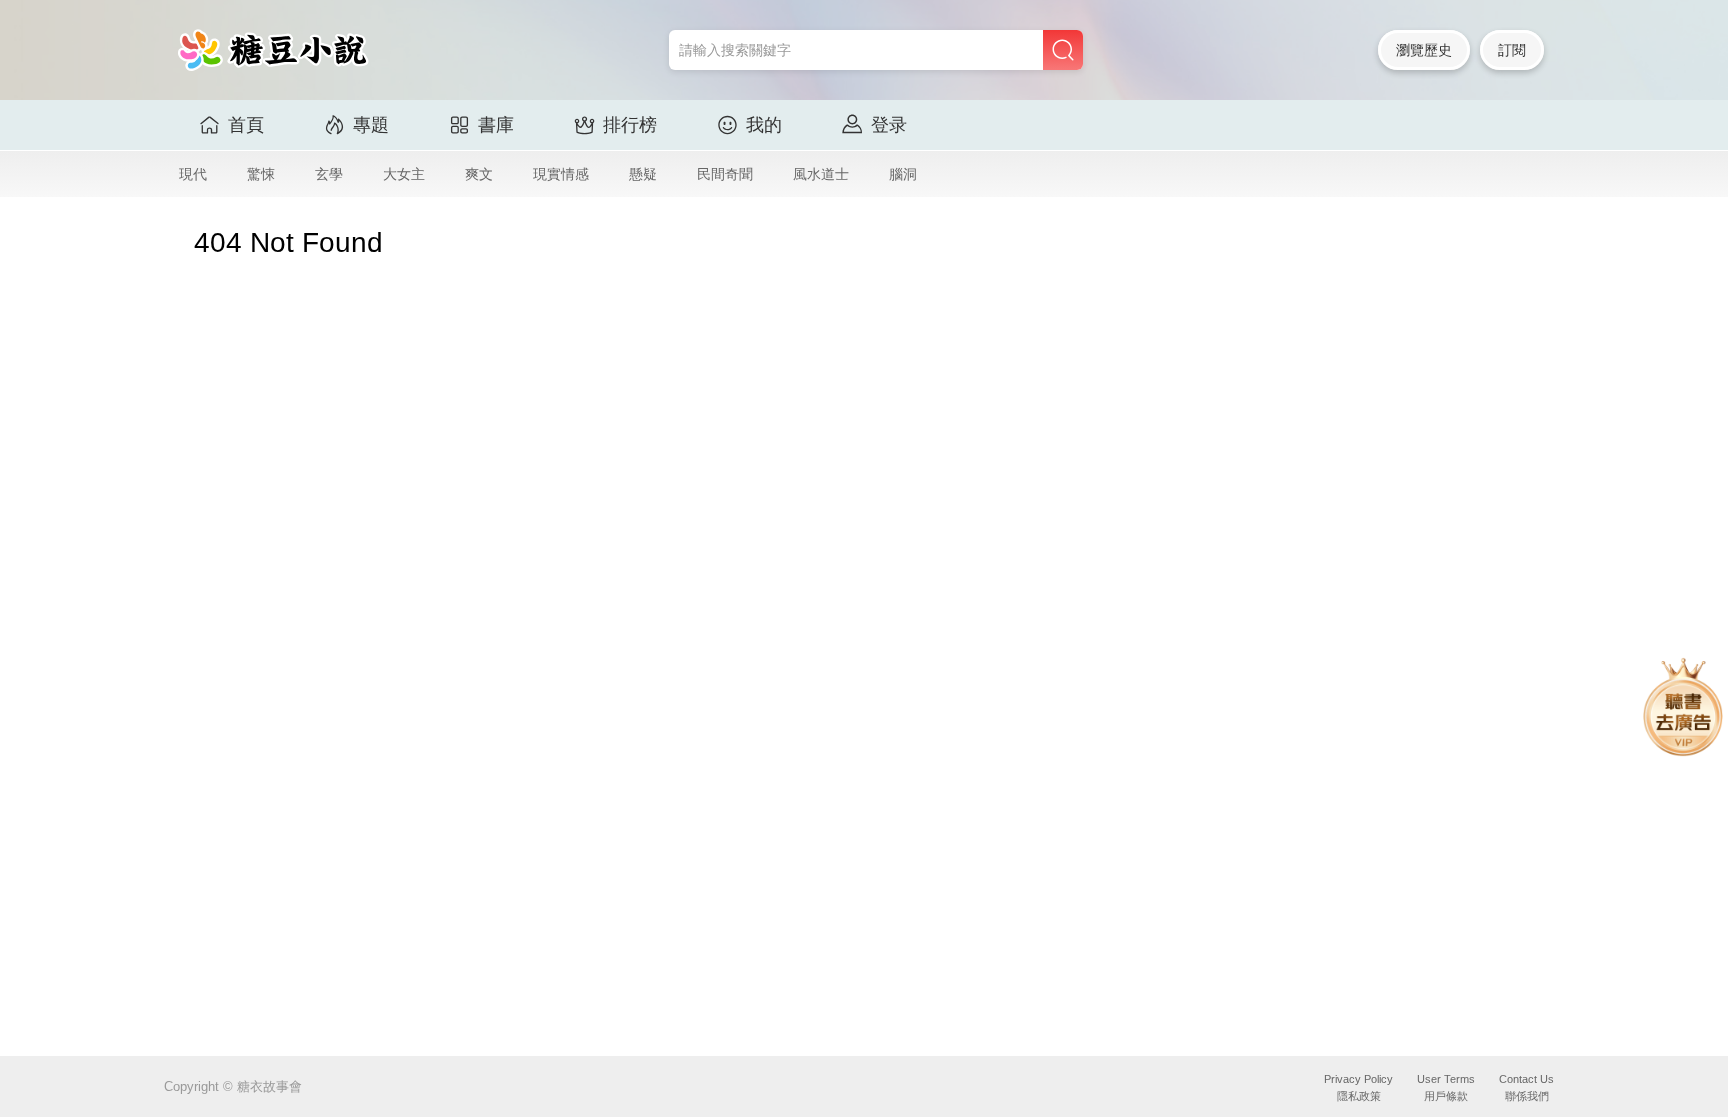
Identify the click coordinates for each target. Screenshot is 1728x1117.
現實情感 (561, 174)
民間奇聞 (725, 174)
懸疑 (643, 174)
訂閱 (1512, 50)
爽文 (479, 174)
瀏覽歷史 (1424, 50)
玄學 (329, 174)
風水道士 (821, 174)
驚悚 (261, 174)
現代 (193, 174)
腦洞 (903, 174)
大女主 (404, 174)
